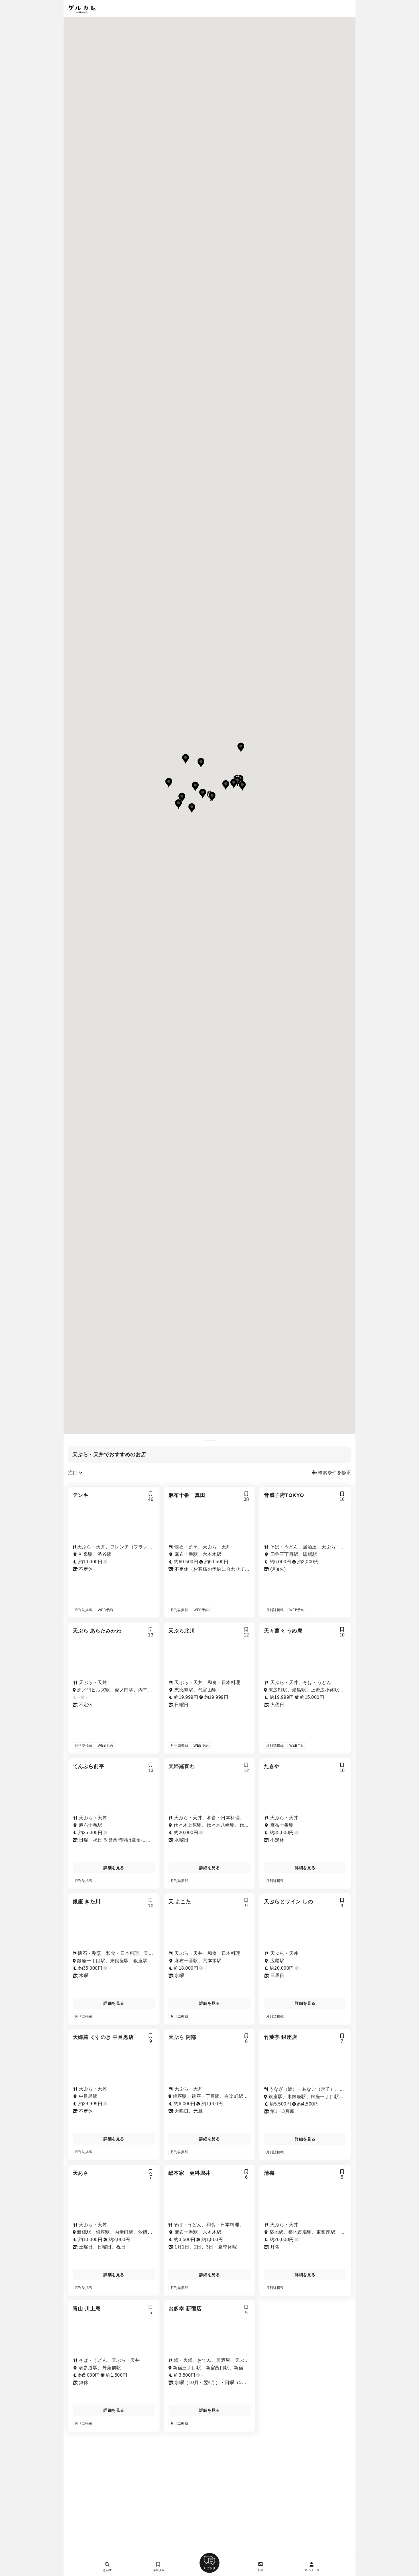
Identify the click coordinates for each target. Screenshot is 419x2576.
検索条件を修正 (334, 1473)
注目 (73, 1473)
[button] (182, 798)
